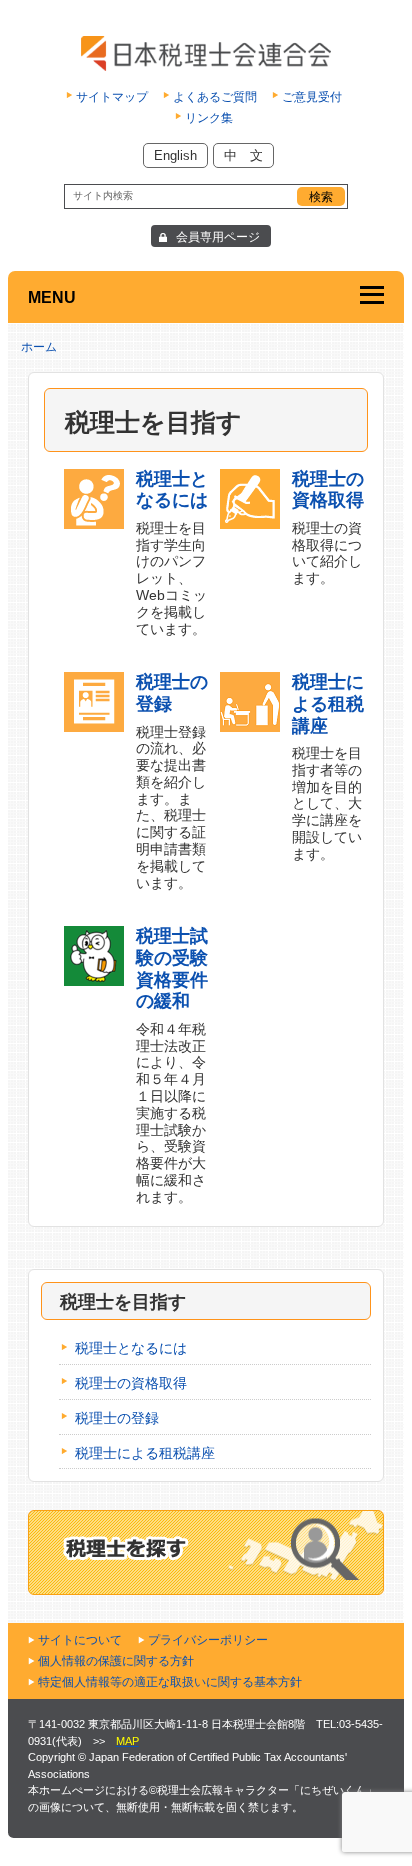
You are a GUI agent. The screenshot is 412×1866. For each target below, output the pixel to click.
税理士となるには (131, 1348)
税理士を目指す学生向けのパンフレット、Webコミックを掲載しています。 (172, 553)
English (175, 155)
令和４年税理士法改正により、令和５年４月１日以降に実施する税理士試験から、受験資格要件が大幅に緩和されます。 (172, 1065)
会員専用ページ (218, 237)
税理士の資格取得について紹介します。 (328, 528)
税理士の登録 (117, 1418)
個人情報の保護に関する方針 (116, 1661)
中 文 (243, 155)
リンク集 (209, 118)
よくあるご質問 (215, 97)
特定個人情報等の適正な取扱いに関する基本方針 (170, 1682)
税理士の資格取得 (131, 1383)
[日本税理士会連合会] (206, 53)
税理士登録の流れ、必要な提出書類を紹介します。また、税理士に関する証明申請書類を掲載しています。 (172, 781)
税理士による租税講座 (145, 1453)
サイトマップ (112, 97)
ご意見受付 (312, 97)
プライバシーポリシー (208, 1640)
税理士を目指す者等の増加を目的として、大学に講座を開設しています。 (328, 767)
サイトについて (80, 1640)
